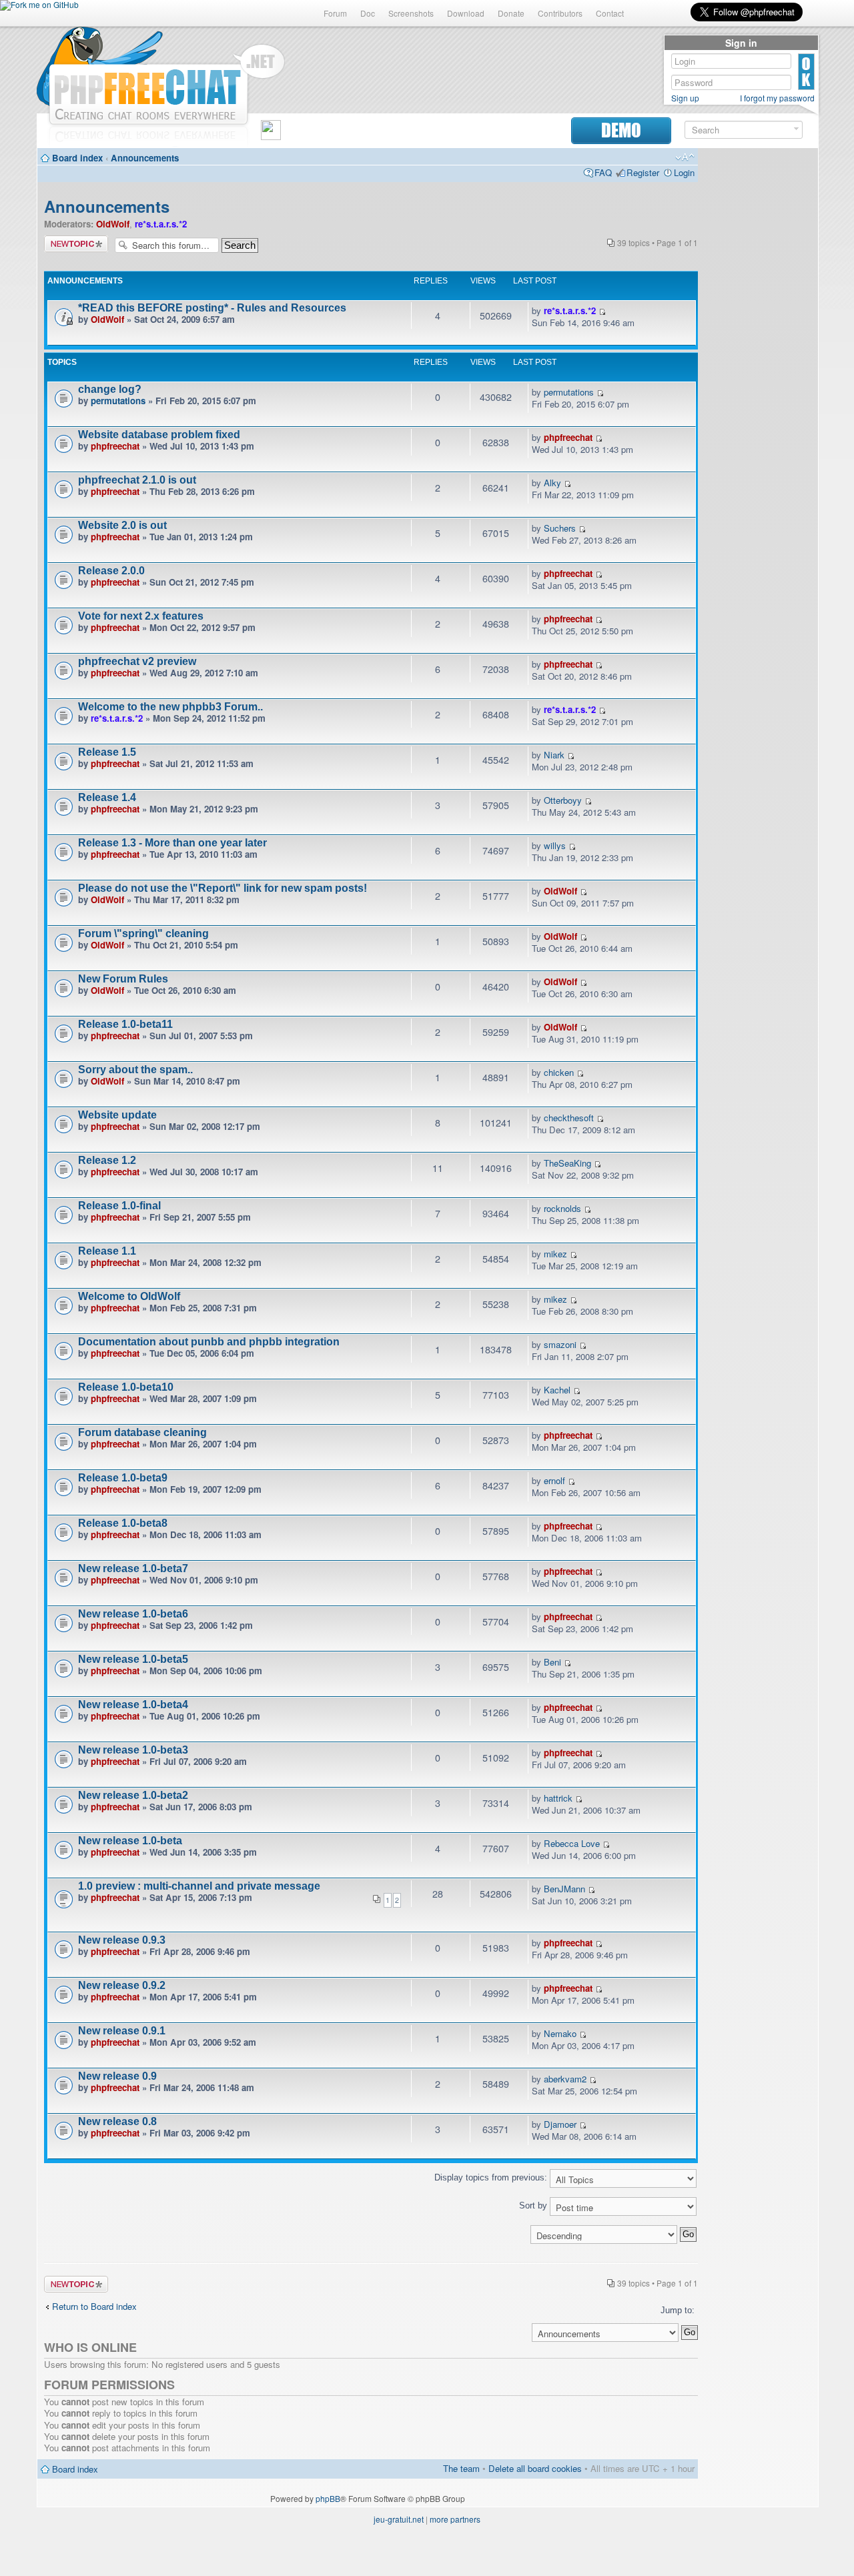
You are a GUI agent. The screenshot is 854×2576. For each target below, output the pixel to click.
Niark (554, 755)
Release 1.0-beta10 (126, 1387)
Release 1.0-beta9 (123, 1478)
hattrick (558, 1798)
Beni (552, 1662)
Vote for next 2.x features (141, 616)
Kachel (557, 1390)
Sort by (534, 2205)
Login (684, 172)
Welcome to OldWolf (129, 1296)
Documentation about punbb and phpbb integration (209, 1342)
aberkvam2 (565, 2079)
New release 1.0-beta (130, 1841)
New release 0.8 (117, 2121)
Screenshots (411, 13)
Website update (117, 1115)
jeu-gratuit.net (399, 2519)
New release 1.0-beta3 (133, 1750)
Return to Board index (94, 2306)
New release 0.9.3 (122, 1940)
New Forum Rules (123, 979)
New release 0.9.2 (122, 1985)
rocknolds (562, 1208)
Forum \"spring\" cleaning (143, 933)
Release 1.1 (107, 1251)
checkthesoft (569, 1118)
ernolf (554, 1480)
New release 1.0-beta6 (133, 1614)
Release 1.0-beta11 (125, 1024)
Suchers (560, 528)
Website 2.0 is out (122, 525)
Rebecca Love (572, 1843)
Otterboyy (563, 800)
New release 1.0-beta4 (133, 1705)
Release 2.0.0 (111, 571)
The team (461, 2468)
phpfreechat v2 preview (137, 661)
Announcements (145, 158)
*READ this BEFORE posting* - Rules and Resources (212, 308)
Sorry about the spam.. (135, 1070)
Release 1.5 (107, 752)
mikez (555, 1254)
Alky (552, 483)
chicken (559, 1072)
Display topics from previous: (492, 2177)
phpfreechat (115, 446)
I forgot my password (777, 98)
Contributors (560, 13)
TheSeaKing (567, 1163)
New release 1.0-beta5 (133, 1659)
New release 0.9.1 (122, 2031)
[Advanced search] (796, 129)
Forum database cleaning (142, 1432)
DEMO (621, 130)
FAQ (603, 172)
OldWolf (113, 224)
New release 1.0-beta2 (133, 1795)
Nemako (560, 2033)
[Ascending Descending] (371, 2234)
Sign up (685, 98)
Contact (610, 13)
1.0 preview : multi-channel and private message (199, 1886)
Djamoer (560, 2124)
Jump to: (678, 2310)
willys (555, 845)
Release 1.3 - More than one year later (172, 843)
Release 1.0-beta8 (123, 1523)
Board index (77, 158)
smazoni (560, 1344)
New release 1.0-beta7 (133, 1568)
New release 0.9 (117, 2076)
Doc (368, 13)
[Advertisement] (758, 355)
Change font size (685, 157)
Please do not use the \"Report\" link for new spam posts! (223, 888)
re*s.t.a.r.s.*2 (161, 224)
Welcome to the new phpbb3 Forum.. (170, 707)
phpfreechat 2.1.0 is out (137, 480)
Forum (335, 13)
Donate (511, 13)
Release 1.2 (107, 1160)
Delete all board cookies (535, 2468)
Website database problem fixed (159, 435)
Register (643, 172)
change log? (110, 389)
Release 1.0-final (119, 1206)
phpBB (328, 2498)
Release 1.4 (107, 797)
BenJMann (564, 1889)
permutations (118, 401)
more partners (455, 2519)
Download (466, 13)
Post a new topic (76, 244)
